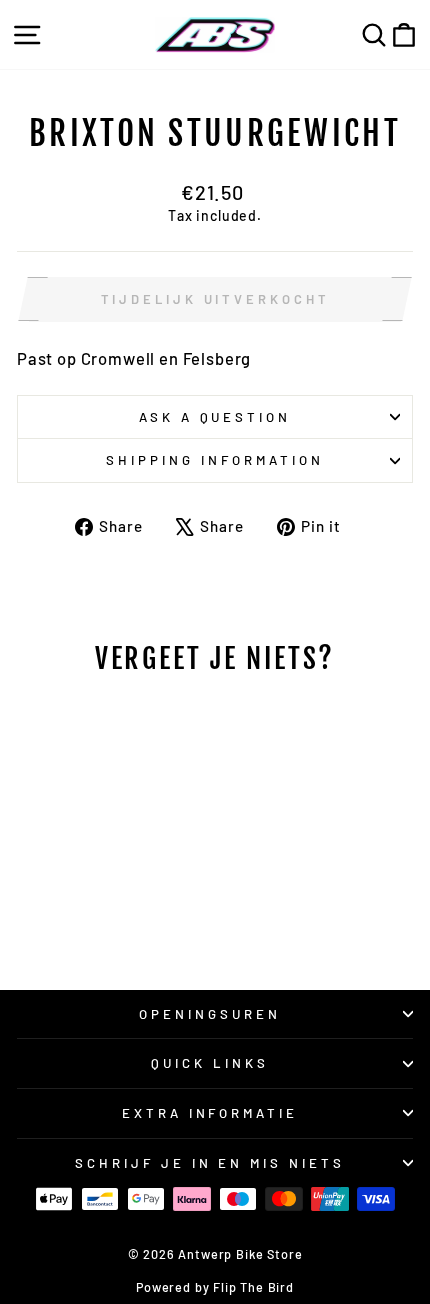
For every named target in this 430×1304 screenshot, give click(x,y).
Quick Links (210, 1063)
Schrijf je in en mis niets (210, 1163)
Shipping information (215, 460)
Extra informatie (210, 1113)
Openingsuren (210, 1014)
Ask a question (215, 417)
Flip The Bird (253, 1287)
